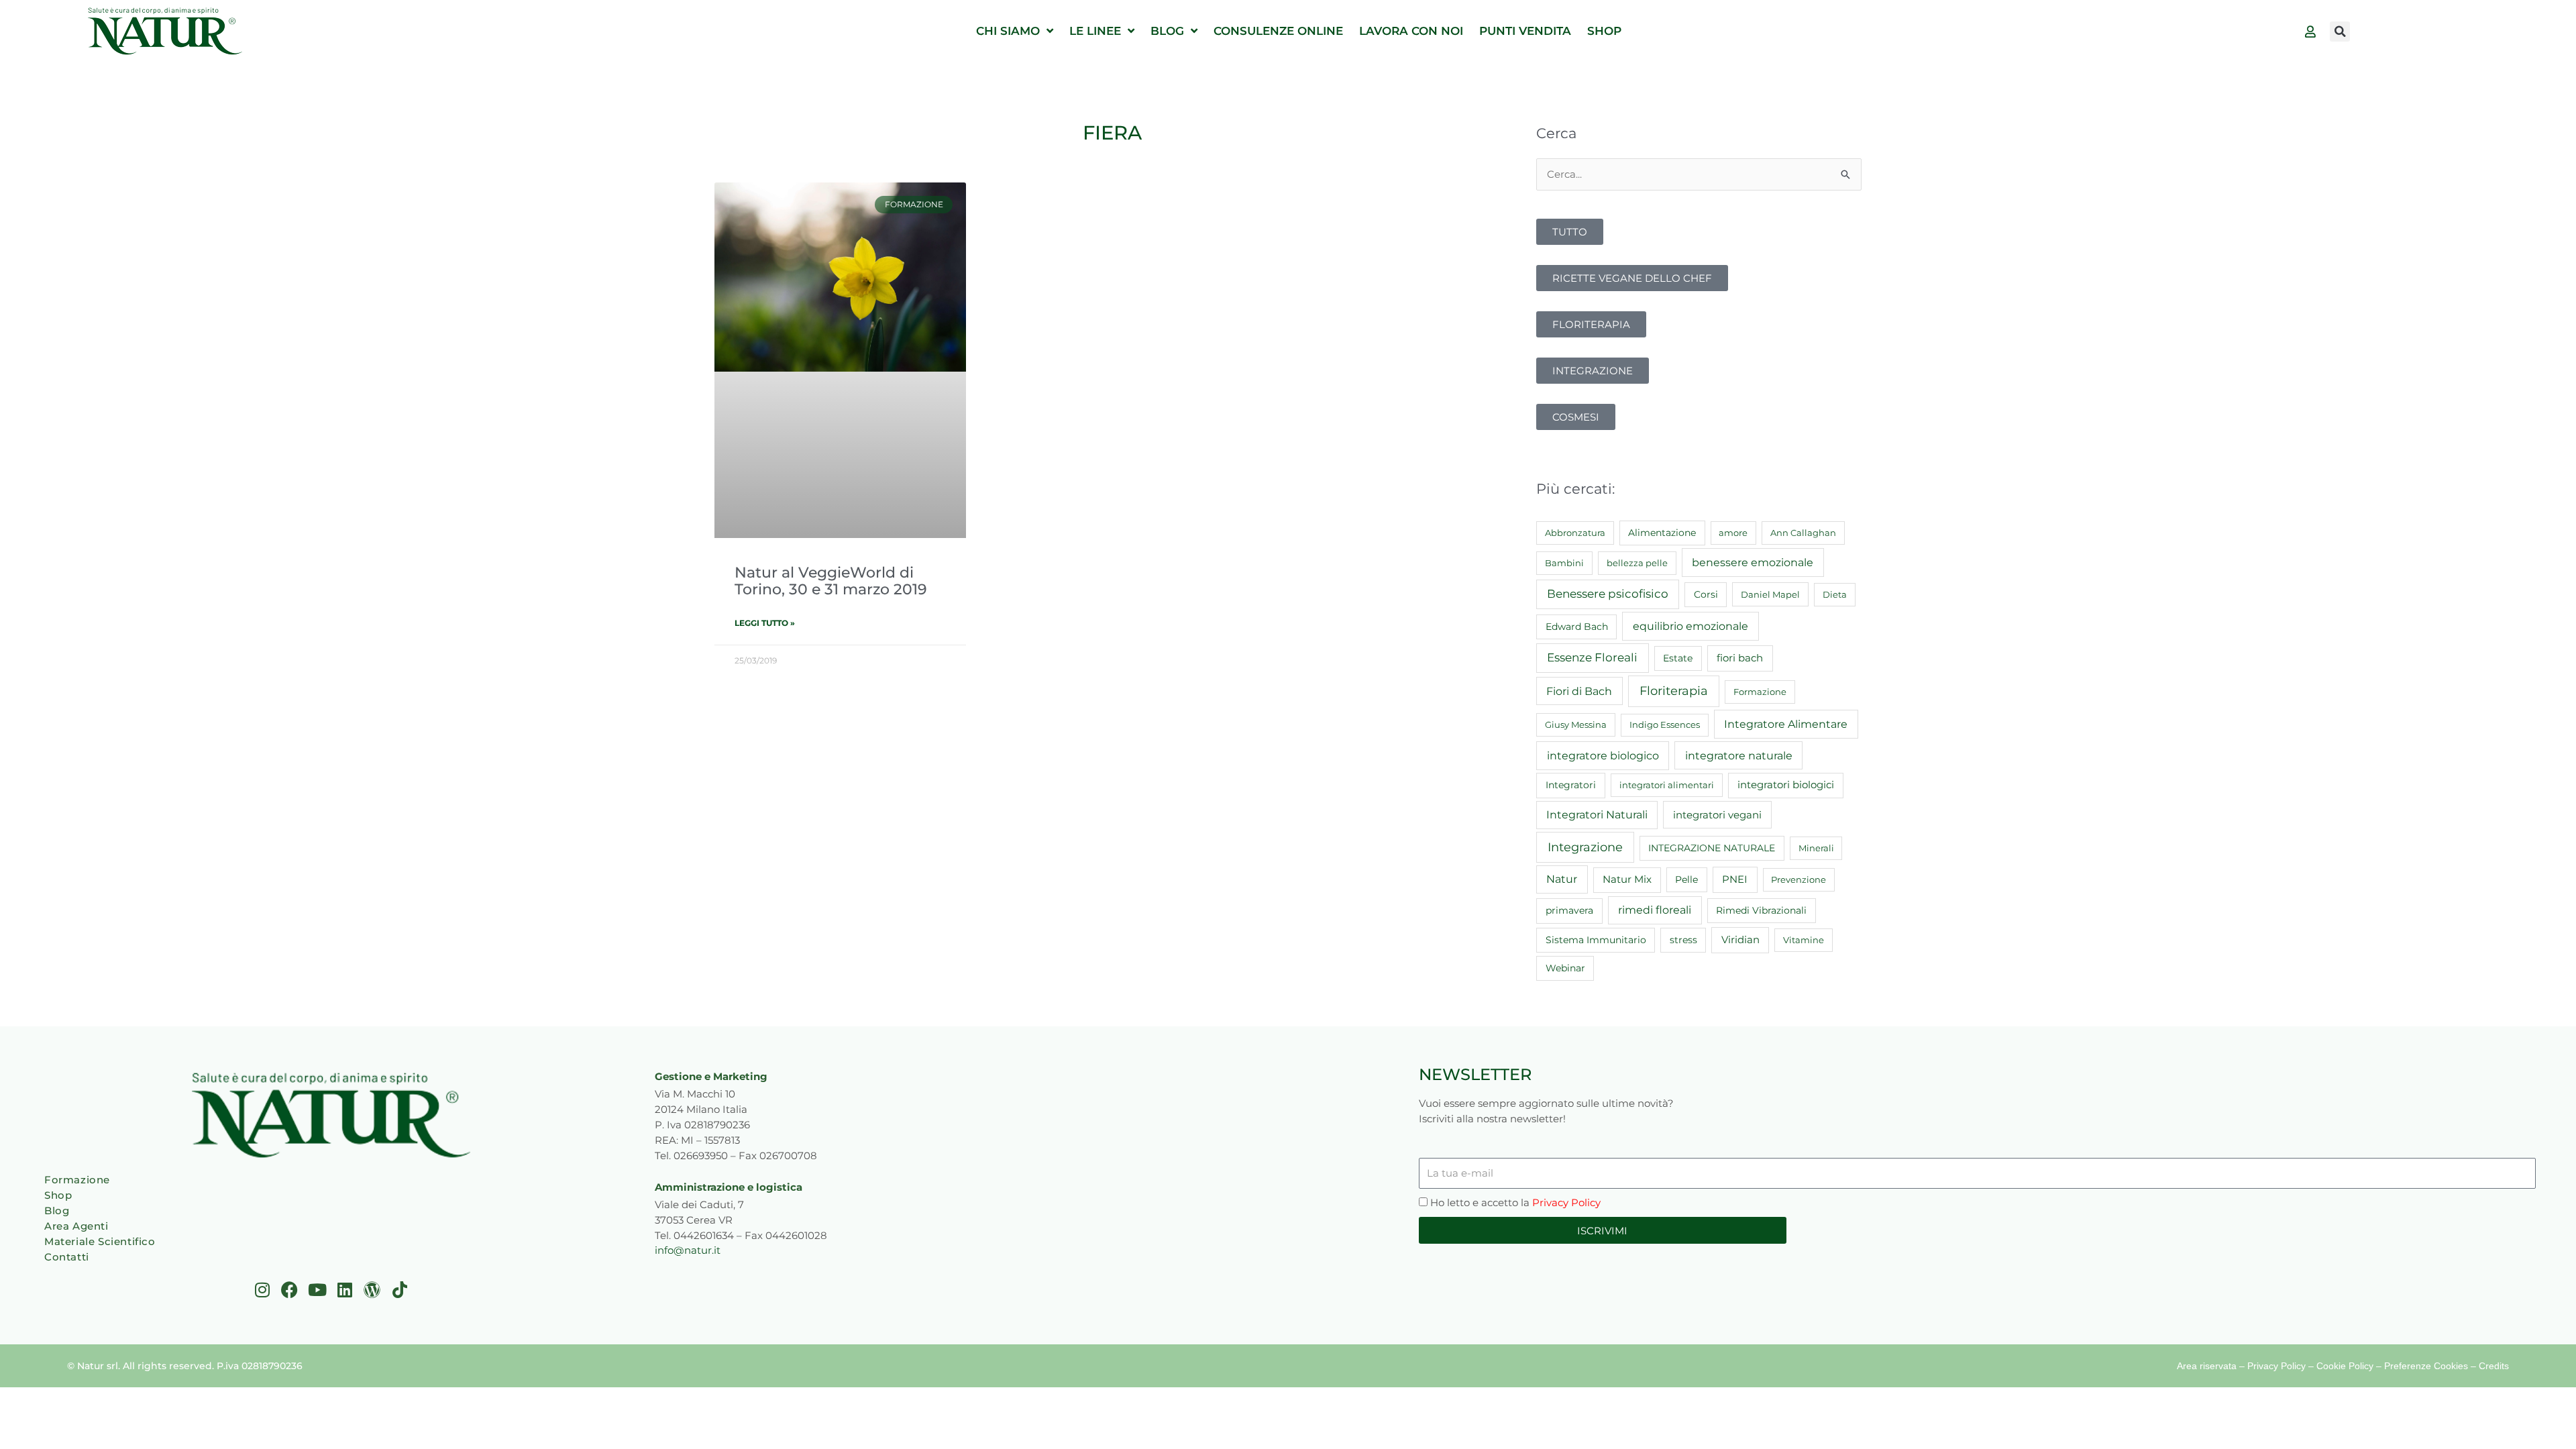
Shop (58, 1195)
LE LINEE (1095, 31)
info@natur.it (688, 1250)
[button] (2340, 32)
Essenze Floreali (1592, 657)
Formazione (1760, 692)
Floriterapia (1674, 691)
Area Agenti (76, 1226)
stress (1683, 940)
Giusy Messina (1576, 724)
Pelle (1686, 879)
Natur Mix (1627, 879)
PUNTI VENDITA (1525, 31)
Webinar (1565, 968)
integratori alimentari (1667, 785)
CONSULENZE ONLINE (1278, 31)
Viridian (1740, 940)
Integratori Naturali (1597, 815)
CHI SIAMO (1008, 31)
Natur (1562, 879)
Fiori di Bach (1579, 691)
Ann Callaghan (1803, 533)
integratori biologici (1786, 785)
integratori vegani (1717, 815)
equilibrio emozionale (1690, 626)
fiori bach (1740, 658)
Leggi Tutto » (765, 623)
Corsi (1706, 594)
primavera (1569, 910)
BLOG (1167, 31)
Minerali (1816, 848)
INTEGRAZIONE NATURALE (1712, 848)
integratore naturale (1739, 755)
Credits (2494, 1366)
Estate (1678, 658)
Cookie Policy (2345, 1366)
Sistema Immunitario (1596, 940)
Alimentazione (1662, 533)
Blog (57, 1211)
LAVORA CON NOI (1411, 31)
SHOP (1604, 31)
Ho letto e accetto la (1515, 1202)
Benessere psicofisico (1608, 594)
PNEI (1735, 879)
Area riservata (2207, 1366)
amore (1733, 533)
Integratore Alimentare (1786, 724)
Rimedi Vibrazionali (1761, 910)
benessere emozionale (1753, 562)
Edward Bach (1577, 627)
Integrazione (1585, 847)
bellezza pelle (1637, 563)
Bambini (1564, 563)
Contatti (67, 1257)
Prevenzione (1799, 879)
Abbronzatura (1575, 533)
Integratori (1571, 785)
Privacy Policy (1566, 1202)
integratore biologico (1603, 755)
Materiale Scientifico (100, 1241)
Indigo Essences (1665, 724)
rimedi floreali (1655, 910)
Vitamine (1804, 940)
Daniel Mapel (1770, 594)
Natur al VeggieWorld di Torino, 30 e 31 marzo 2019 (831, 581)
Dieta (1835, 594)
